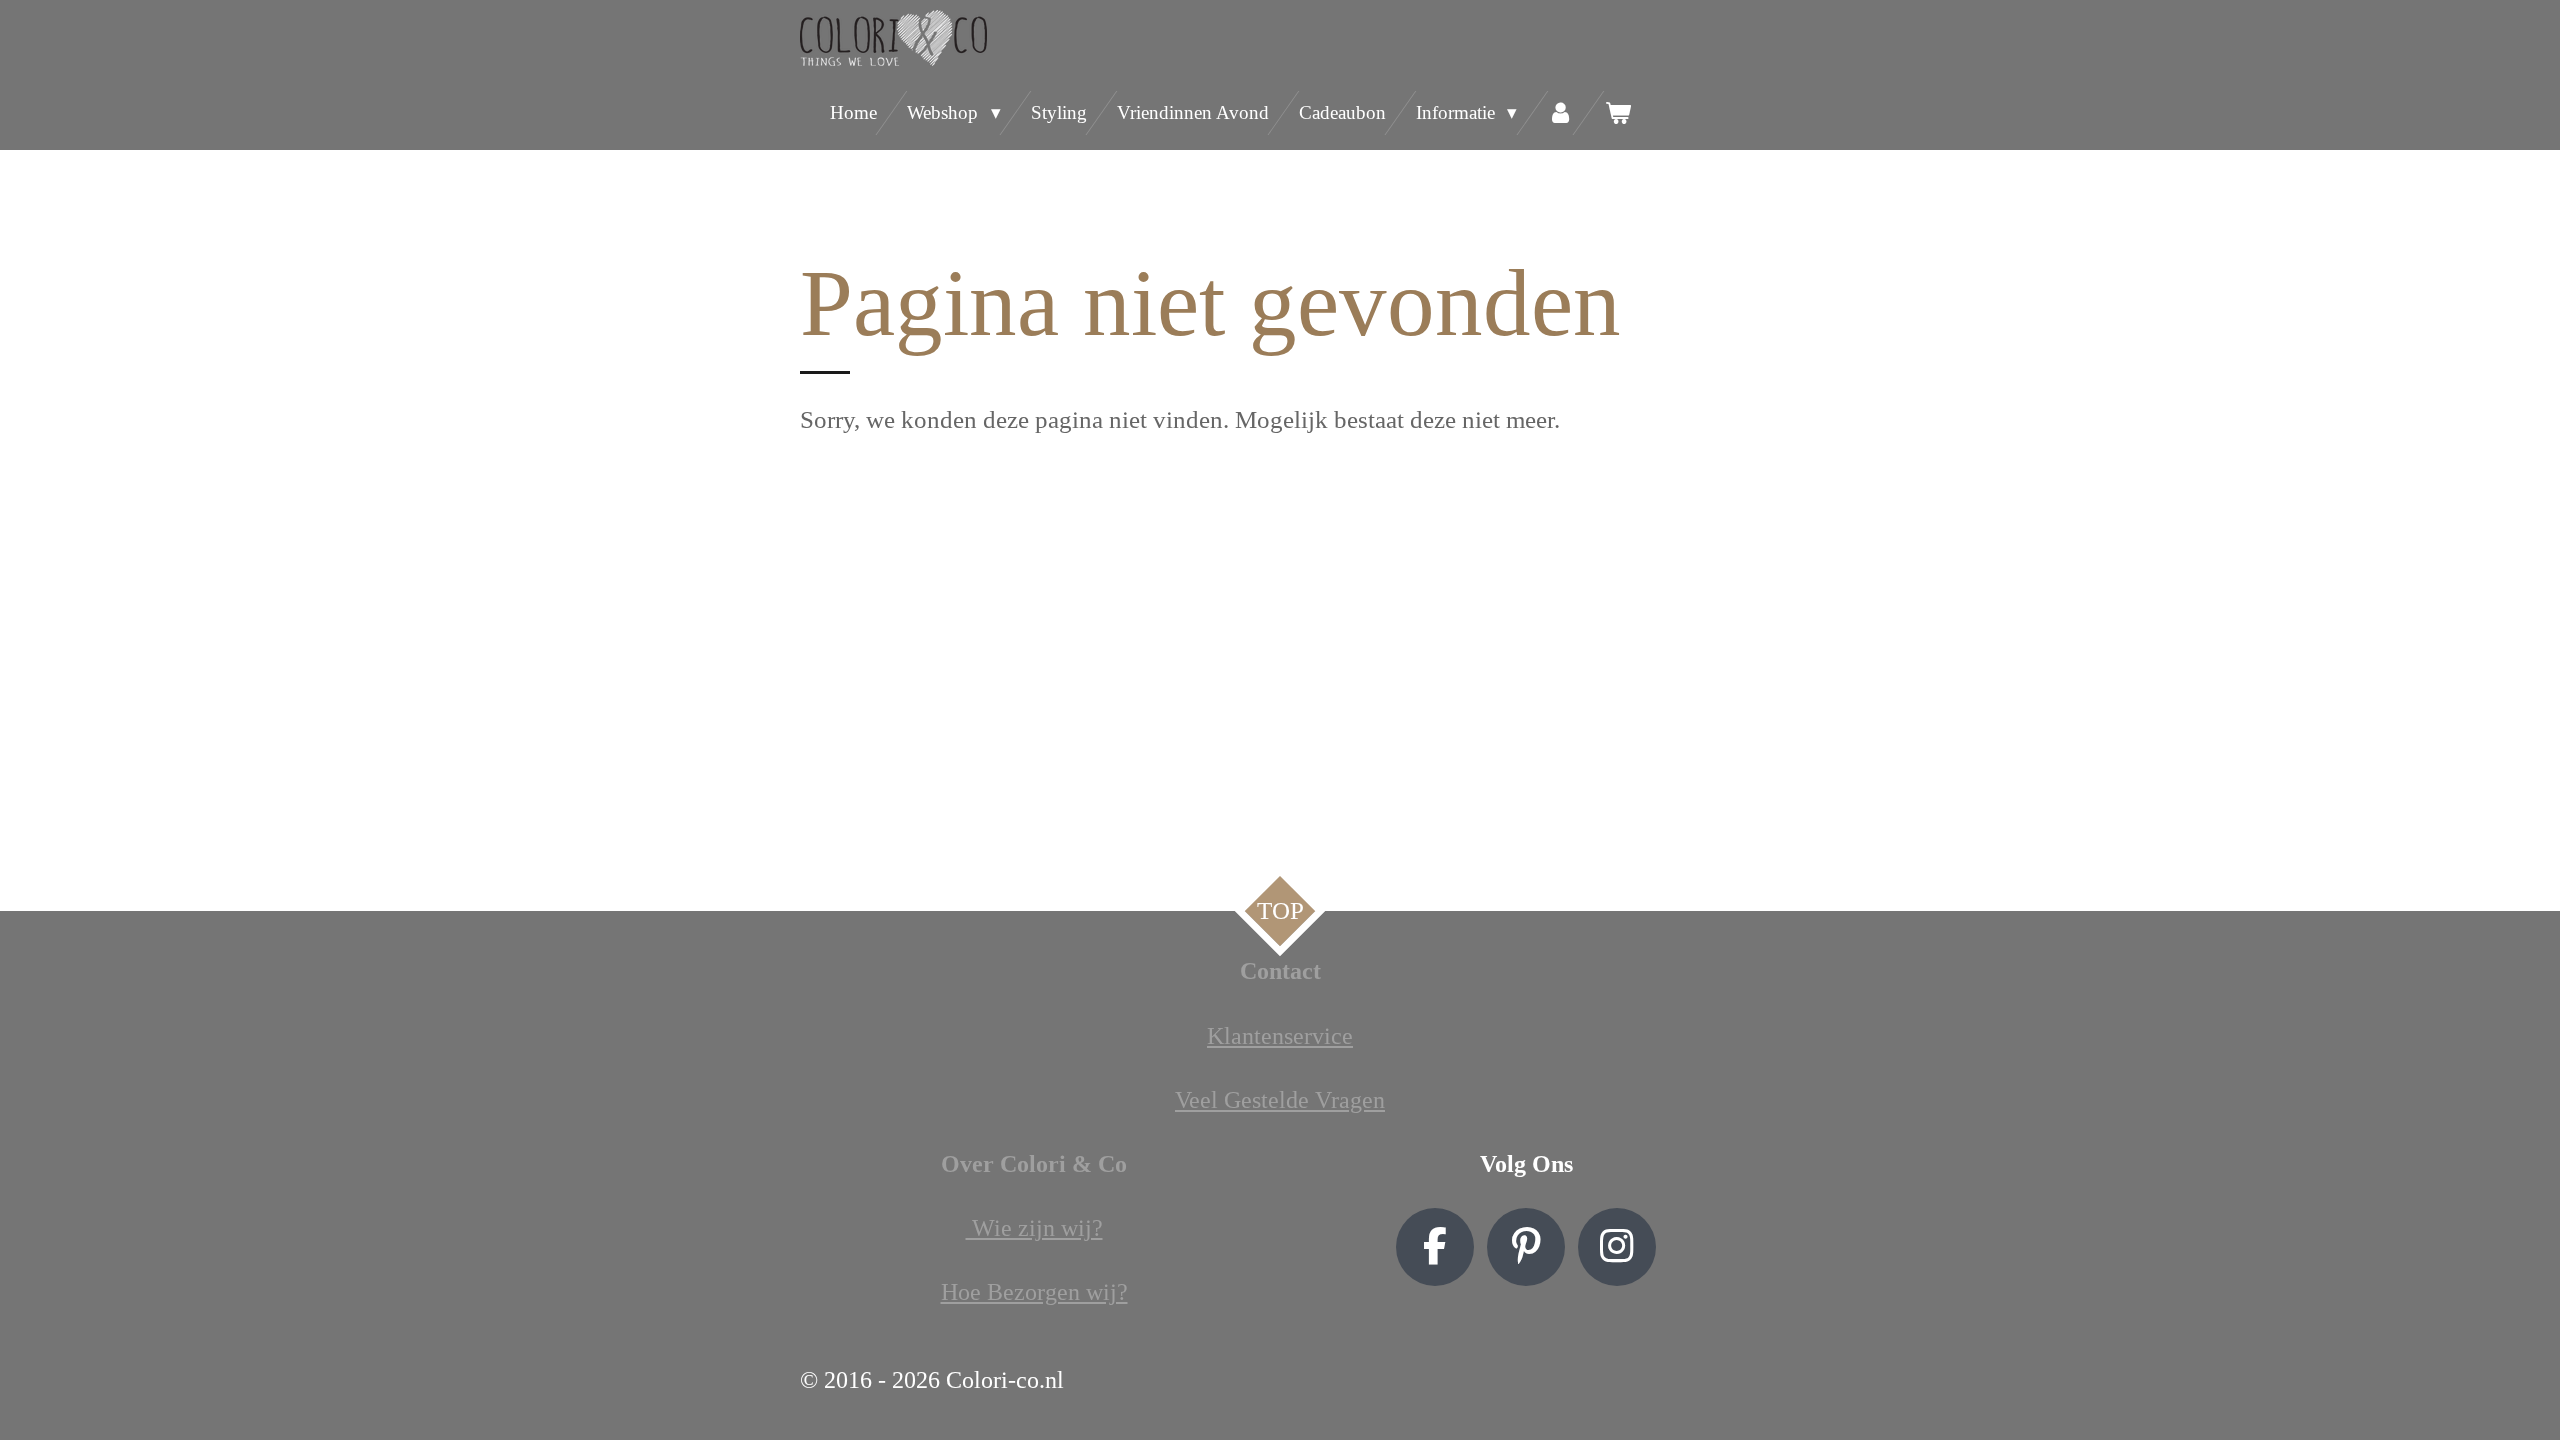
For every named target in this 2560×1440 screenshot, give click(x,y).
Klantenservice (1280, 1036)
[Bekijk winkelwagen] (1617, 113)
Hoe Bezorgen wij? (1034, 1292)
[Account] (1560, 113)
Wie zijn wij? (1034, 1228)
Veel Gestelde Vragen (1280, 1100)
